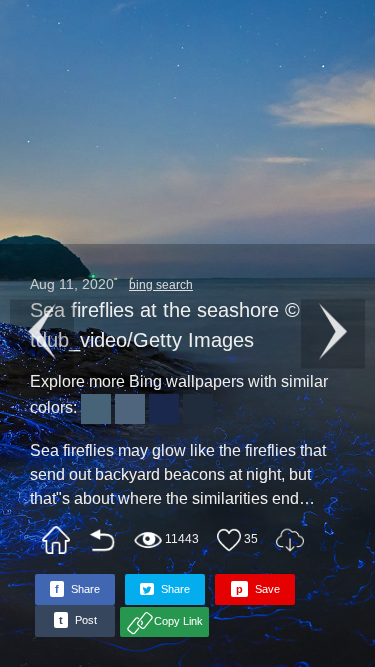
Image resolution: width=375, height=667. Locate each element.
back (102, 540)
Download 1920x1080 (290, 540)
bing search (161, 285)
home (56, 540)
